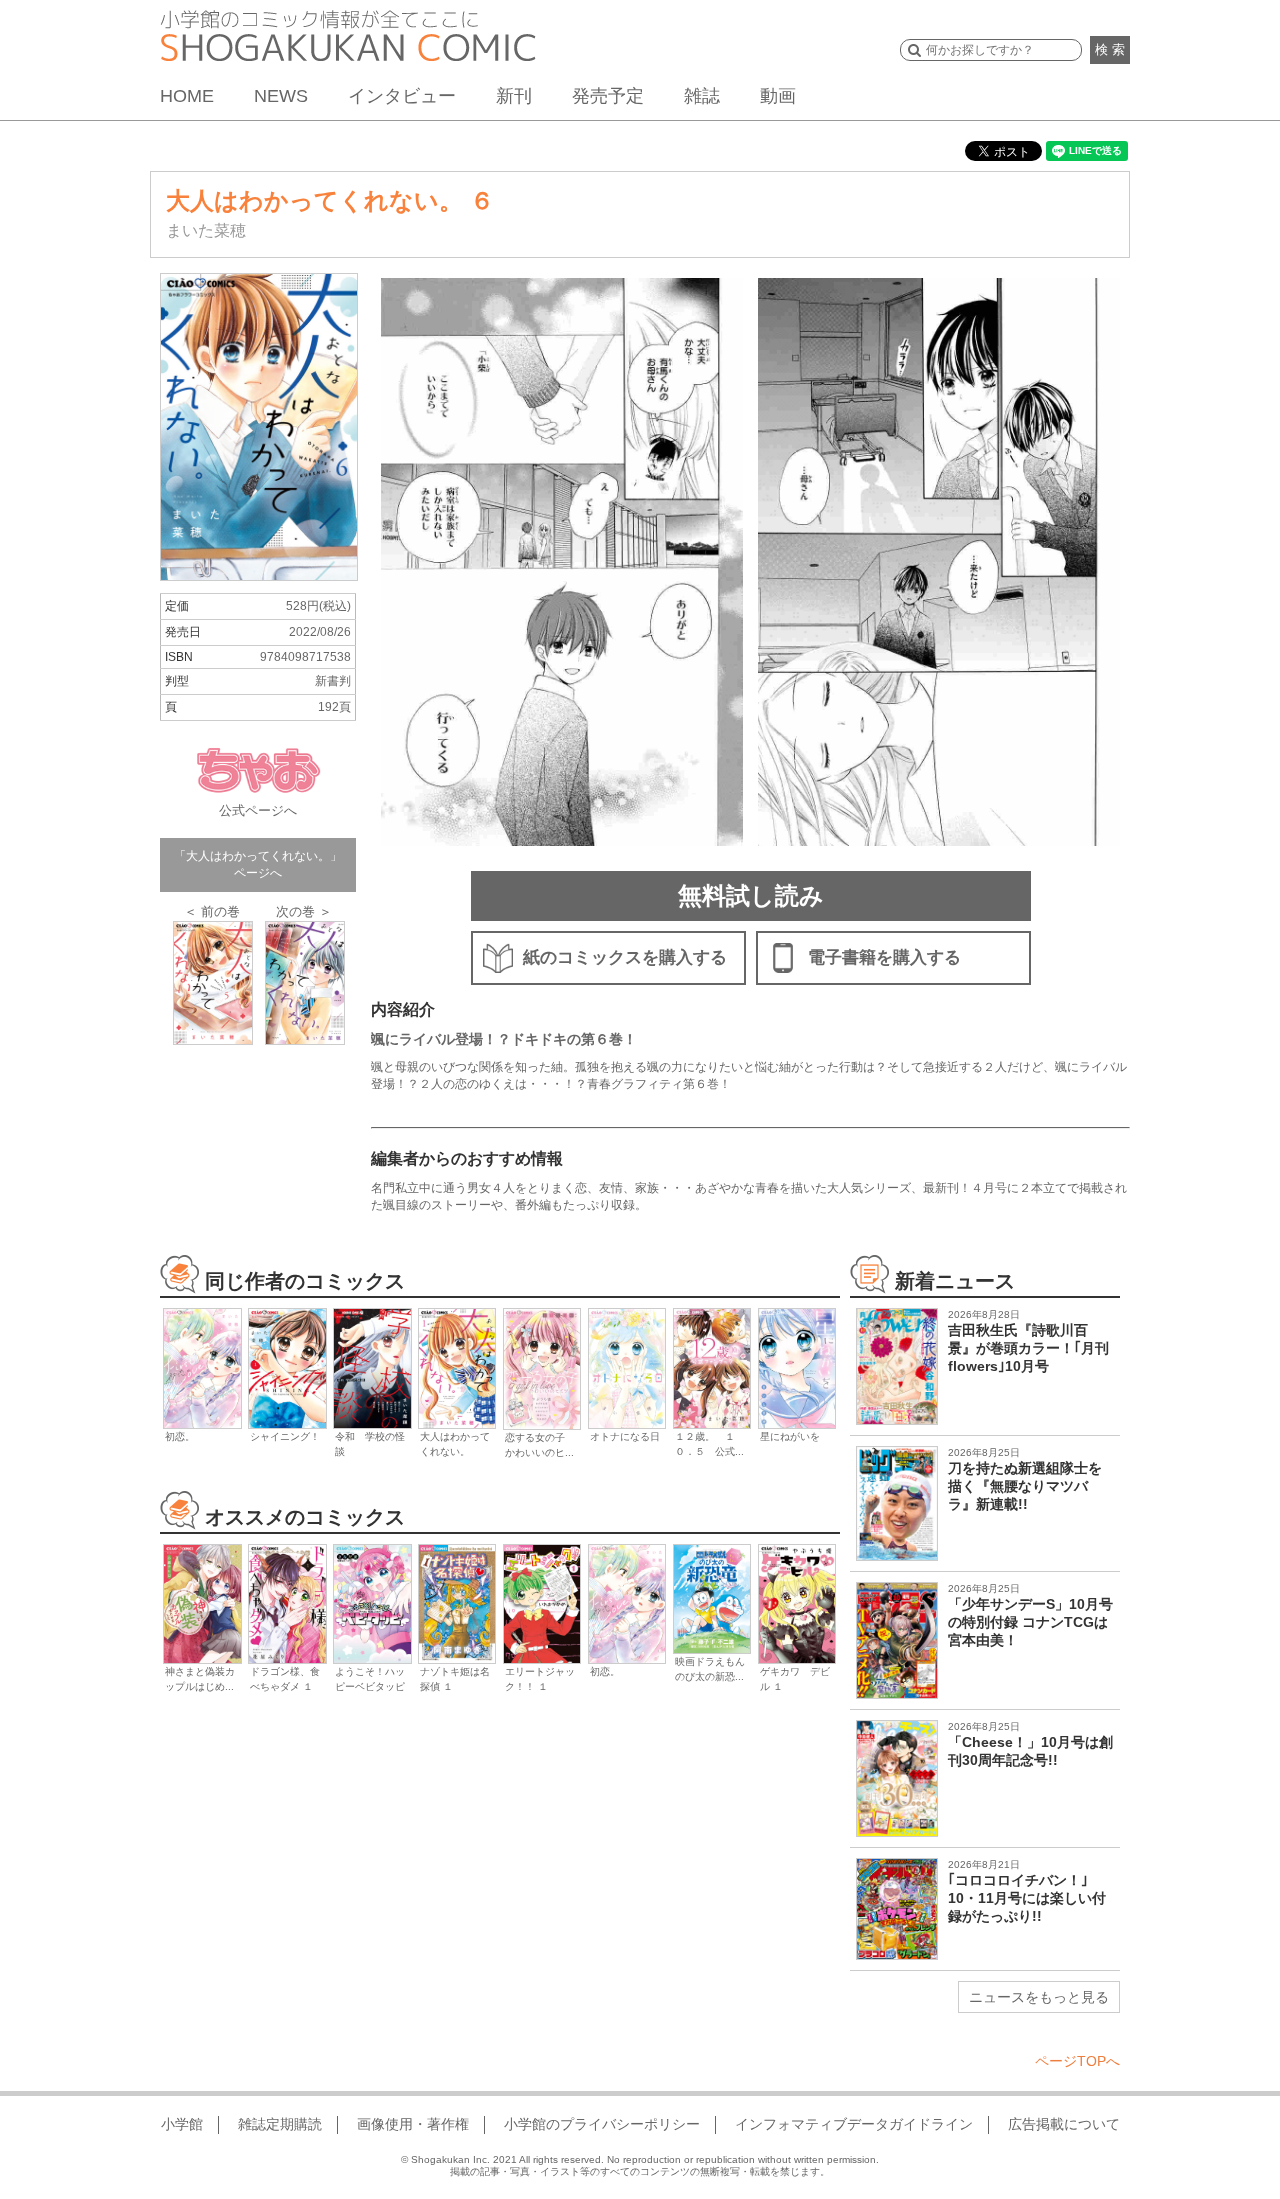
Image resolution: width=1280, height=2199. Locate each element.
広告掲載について (1064, 2124)
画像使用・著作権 (413, 2124)
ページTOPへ (1077, 2061)
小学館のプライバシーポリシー (602, 2124)
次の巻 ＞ (304, 911)
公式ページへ (258, 810)
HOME (187, 96)
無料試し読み (751, 895)
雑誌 (702, 96)
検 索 (1110, 49)
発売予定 (608, 96)
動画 (778, 96)
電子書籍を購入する (884, 957)
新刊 (514, 96)
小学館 (182, 2124)
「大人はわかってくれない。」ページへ (258, 864)
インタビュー (402, 96)
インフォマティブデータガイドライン (854, 2124)
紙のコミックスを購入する (625, 957)
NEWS (281, 96)
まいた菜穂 (206, 230)
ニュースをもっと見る (1039, 1997)
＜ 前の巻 (212, 911)
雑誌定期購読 (280, 2124)
